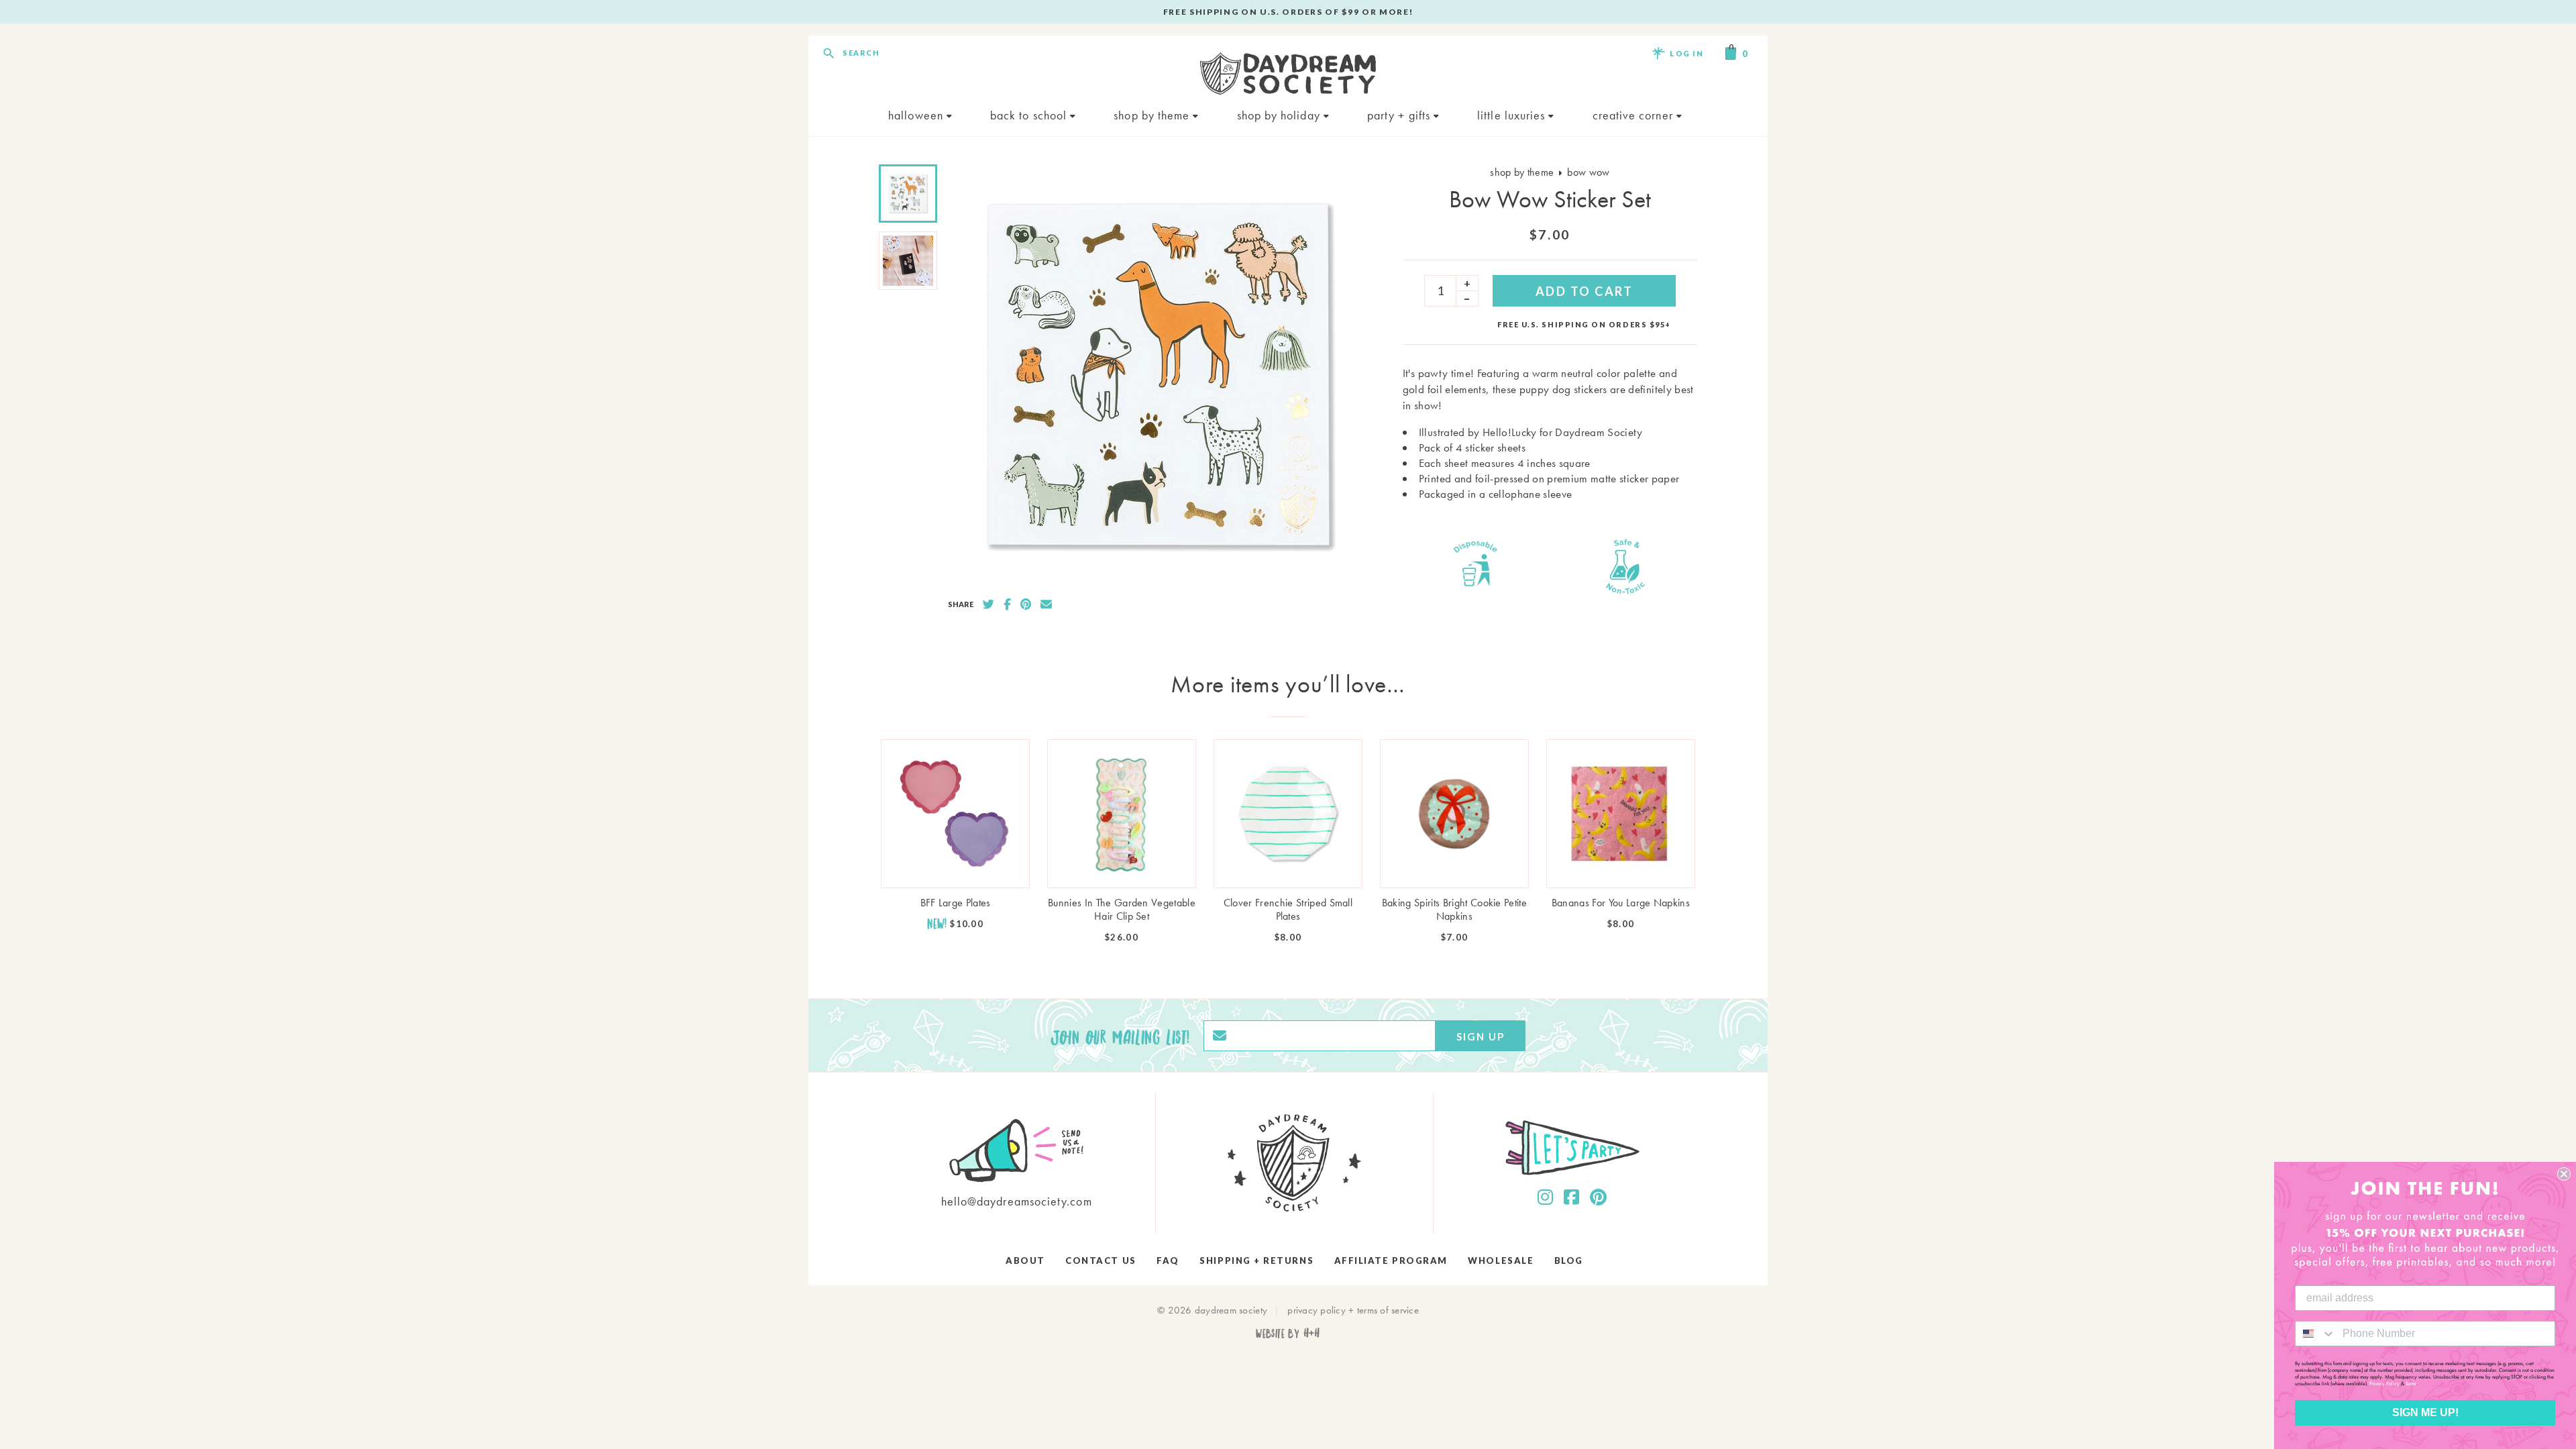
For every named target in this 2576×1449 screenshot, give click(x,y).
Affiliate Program (1391, 1260)
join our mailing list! (1120, 1036)
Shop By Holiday (1280, 115)
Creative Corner (1634, 115)
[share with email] (1046, 604)
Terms (2411, 1383)
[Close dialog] (2564, 1174)
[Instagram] (1545, 1197)
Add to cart (1585, 291)
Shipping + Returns (1256, 1260)
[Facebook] (1571, 1197)
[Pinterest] (1598, 1197)
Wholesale (1501, 1260)
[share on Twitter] (988, 604)
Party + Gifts (1400, 115)
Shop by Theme (1153, 115)
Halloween (917, 115)
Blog (1569, 1260)
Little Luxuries (1513, 115)
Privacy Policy (2384, 1383)
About (1025, 1260)
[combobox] (2316, 1334)
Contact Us (1101, 1260)
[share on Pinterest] (1026, 604)
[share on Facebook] (1007, 604)
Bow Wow (1588, 172)
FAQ (1168, 1260)
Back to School (1030, 115)
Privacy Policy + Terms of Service (1353, 1310)
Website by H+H (1288, 1333)
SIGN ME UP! (2425, 1412)
